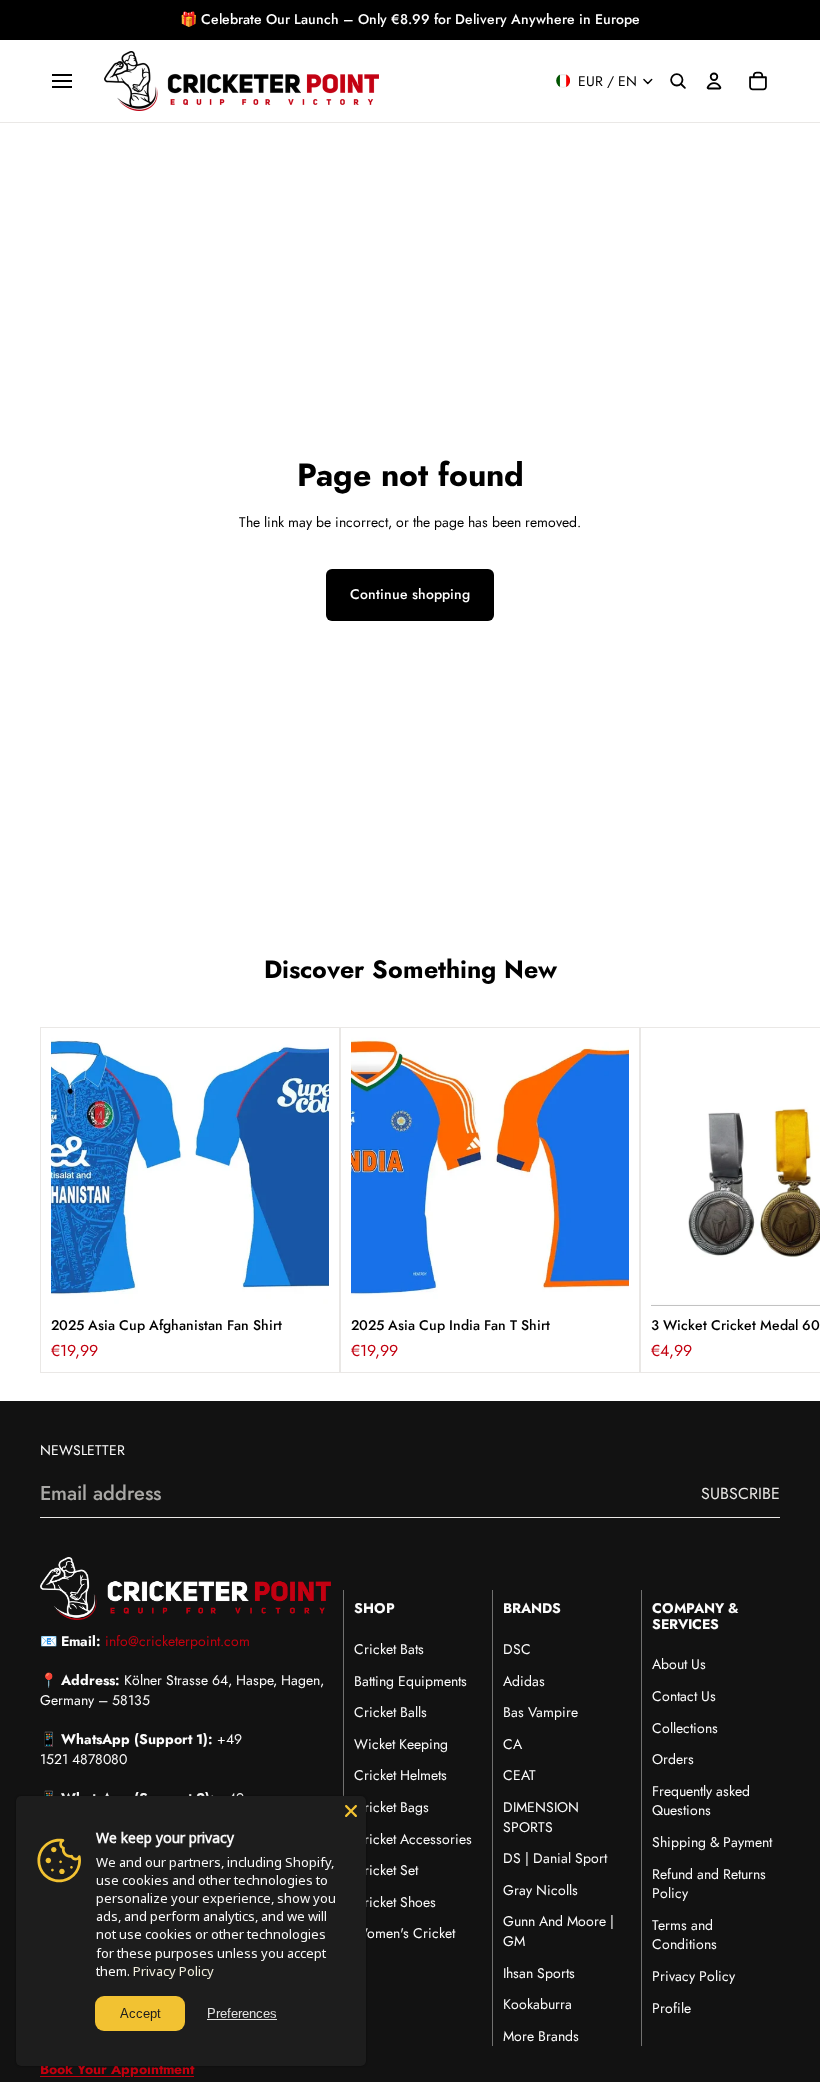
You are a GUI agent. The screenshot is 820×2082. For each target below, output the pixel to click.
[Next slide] (758, 1200)
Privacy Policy (693, 1976)
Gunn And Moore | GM (558, 1931)
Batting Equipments (410, 1681)
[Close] (351, 1811)
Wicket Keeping (401, 1744)
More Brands (541, 2036)
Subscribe (740, 1493)
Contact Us (684, 1696)
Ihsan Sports (539, 1973)
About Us (679, 1664)
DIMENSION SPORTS (541, 1817)
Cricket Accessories (413, 1839)
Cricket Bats (389, 1649)
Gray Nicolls (540, 1890)
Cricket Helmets (400, 1775)
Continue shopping (410, 594)
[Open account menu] (714, 81)
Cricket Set (386, 1870)
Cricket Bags (391, 1807)
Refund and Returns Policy (709, 1884)
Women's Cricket (404, 1933)
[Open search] (678, 81)
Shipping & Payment (712, 1842)
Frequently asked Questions (701, 1801)
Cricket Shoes (395, 1902)
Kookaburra (537, 2004)
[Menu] (62, 81)
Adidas (524, 1681)
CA (512, 1744)
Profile (671, 2008)
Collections (685, 1728)
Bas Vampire (540, 1712)
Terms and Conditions (684, 1935)
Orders (673, 1759)
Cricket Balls (390, 1712)
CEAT (519, 1775)
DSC (517, 1649)
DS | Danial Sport (555, 1858)
